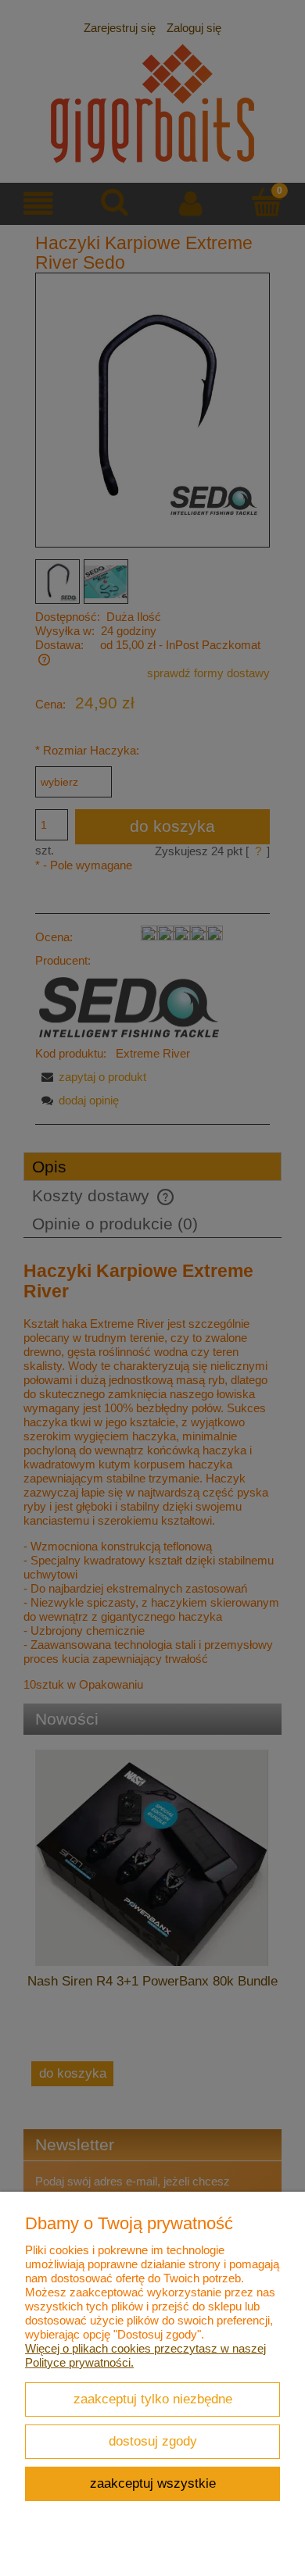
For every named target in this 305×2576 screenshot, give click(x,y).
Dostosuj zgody (153, 2441)
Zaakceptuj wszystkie (153, 2483)
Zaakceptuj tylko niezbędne (153, 2399)
